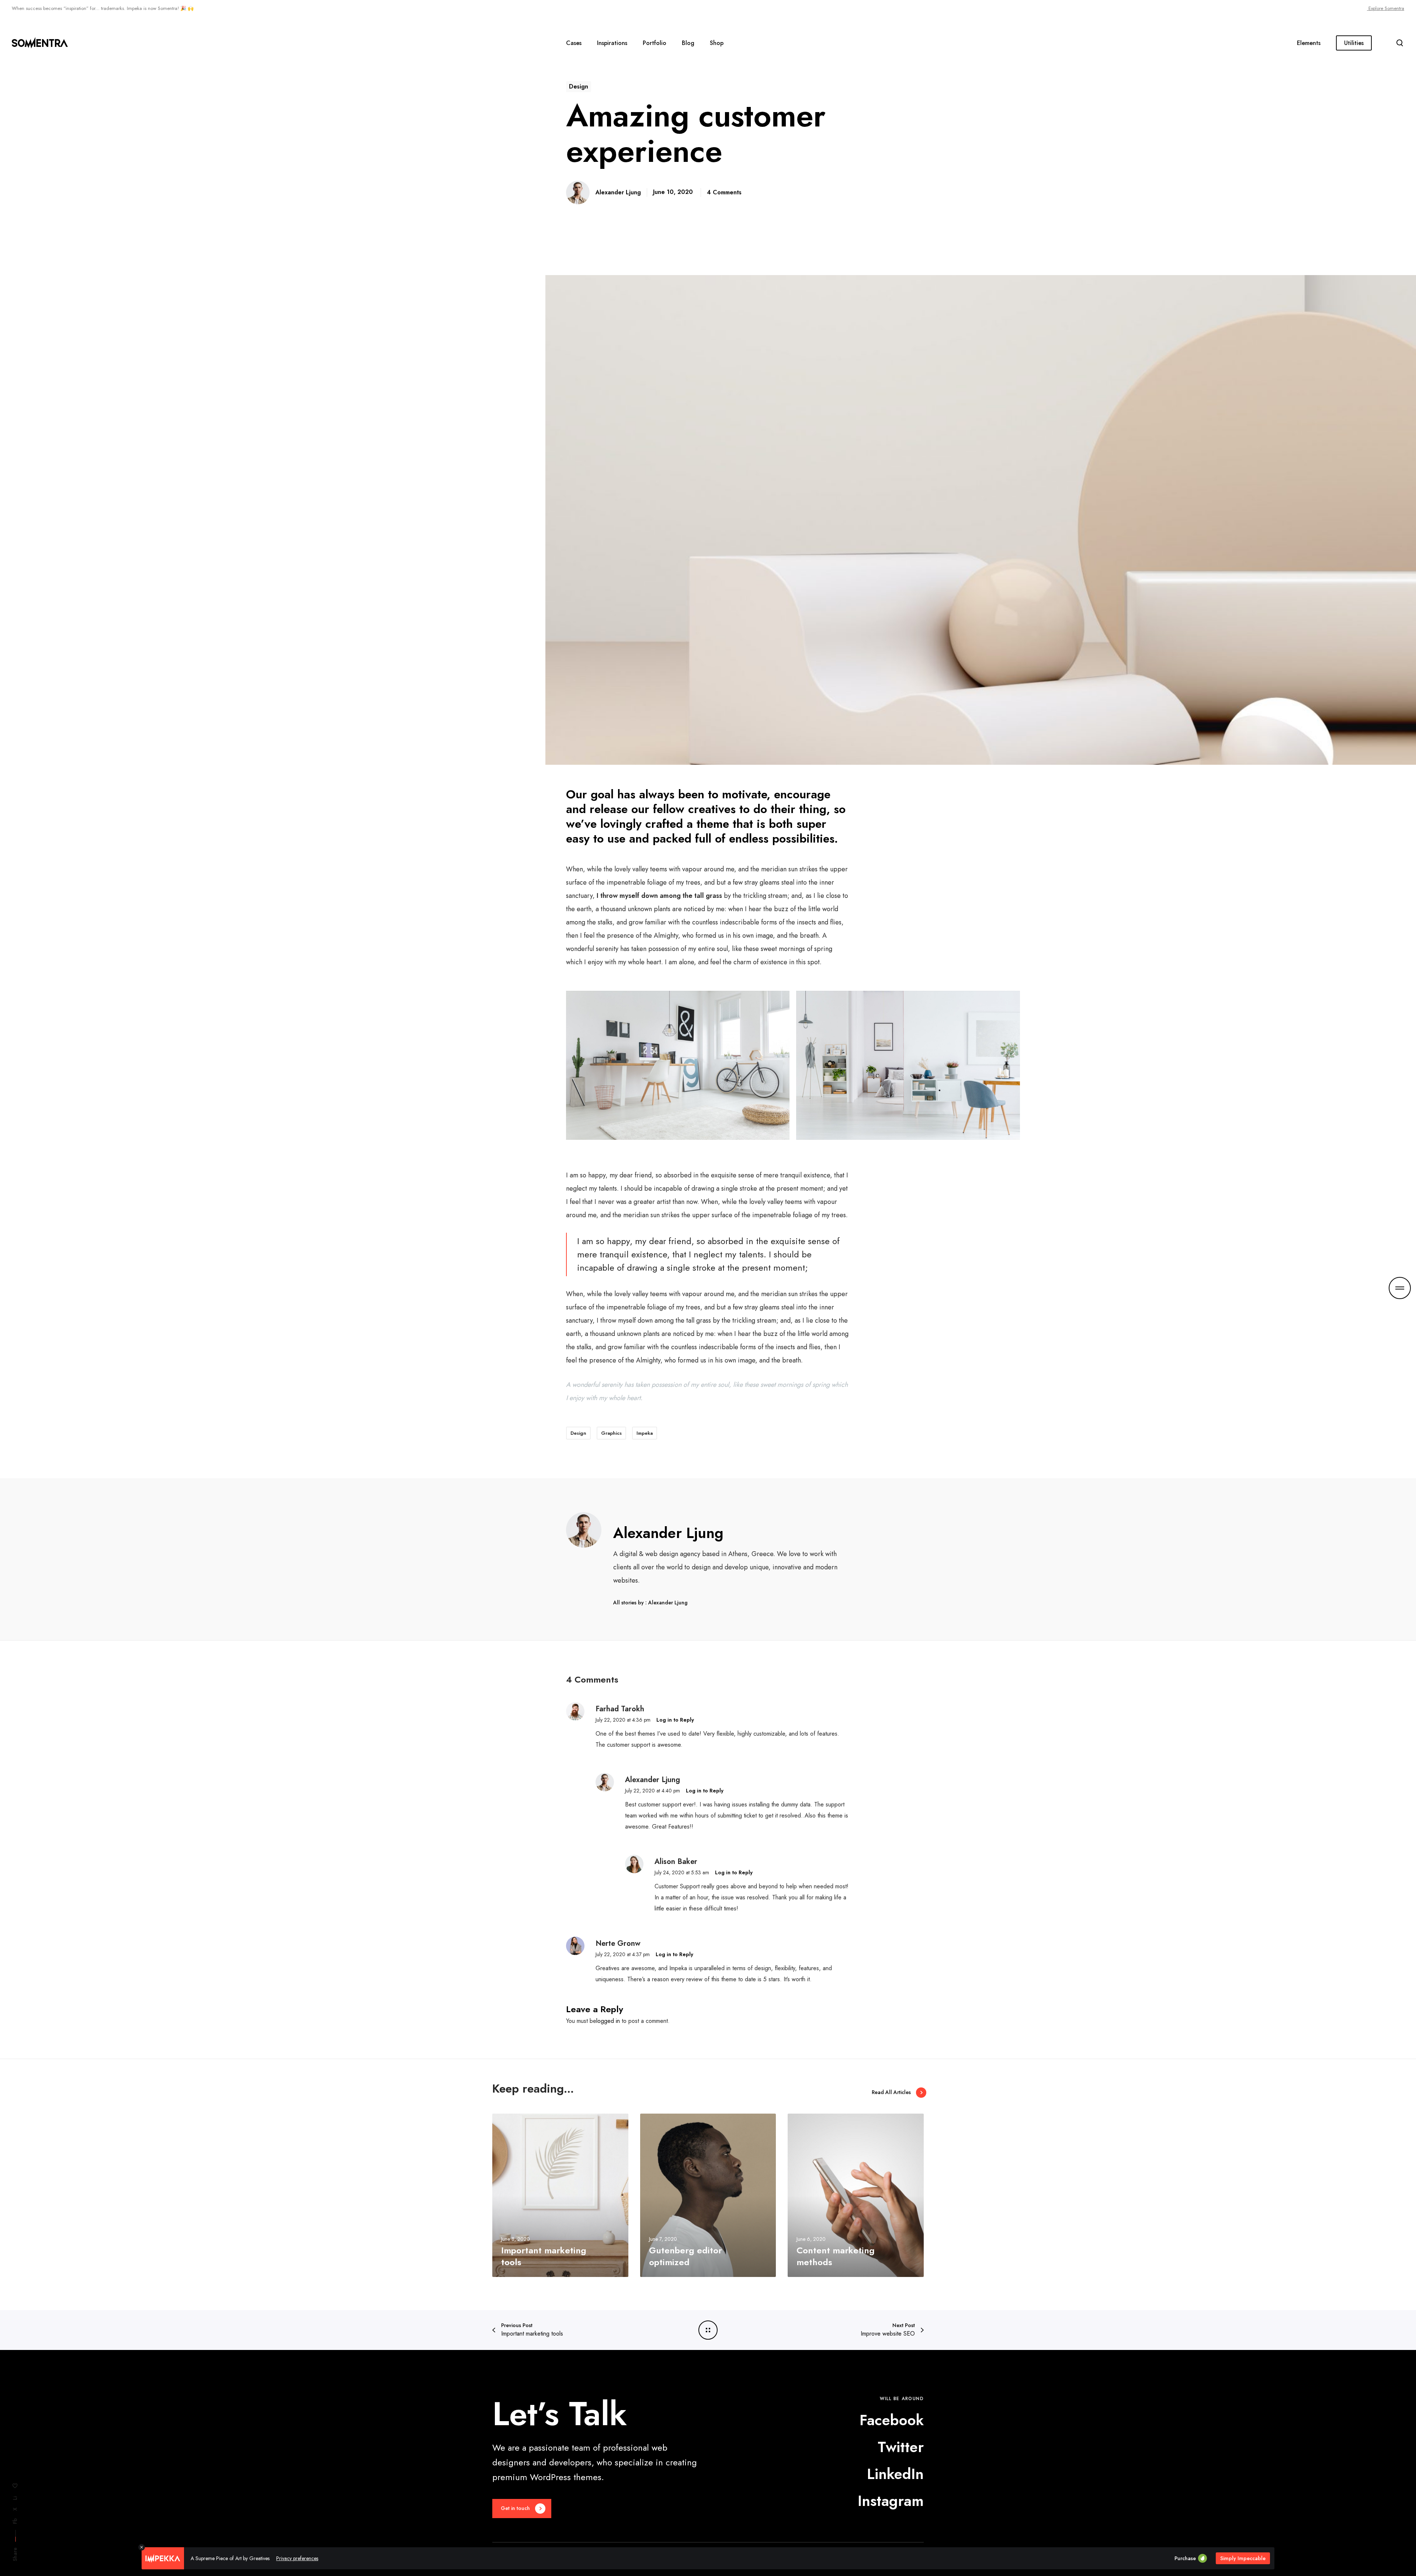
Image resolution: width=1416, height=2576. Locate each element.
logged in (608, 2021)
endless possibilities (782, 839)
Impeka (645, 1433)
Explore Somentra (1386, 8)
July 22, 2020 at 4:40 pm (653, 1791)
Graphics (611, 1433)
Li (15, 2498)
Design (579, 86)
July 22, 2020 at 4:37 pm (623, 1954)
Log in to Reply (675, 1720)
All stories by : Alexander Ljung (650, 1603)
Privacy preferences (297, 2558)
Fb (15, 2521)
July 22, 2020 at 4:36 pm (623, 1720)
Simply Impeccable (1243, 2558)
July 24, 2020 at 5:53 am (682, 1872)
